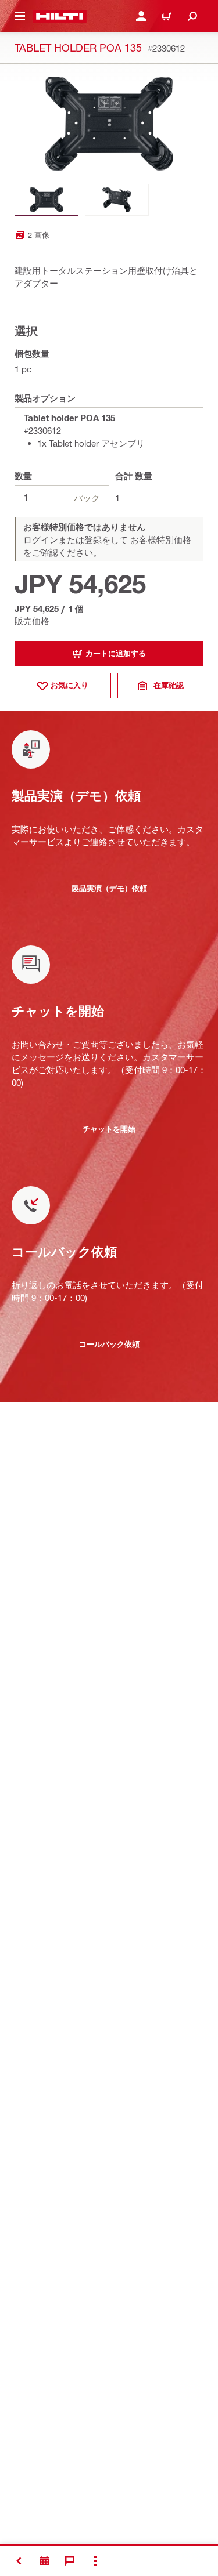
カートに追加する (116, 653)
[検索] (192, 16)
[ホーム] (60, 16)
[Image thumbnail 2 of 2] (117, 200)
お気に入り (69, 685)
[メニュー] (20, 16)
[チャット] (70, 2561)
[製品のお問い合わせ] (44, 2561)
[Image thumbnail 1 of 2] (47, 200)
